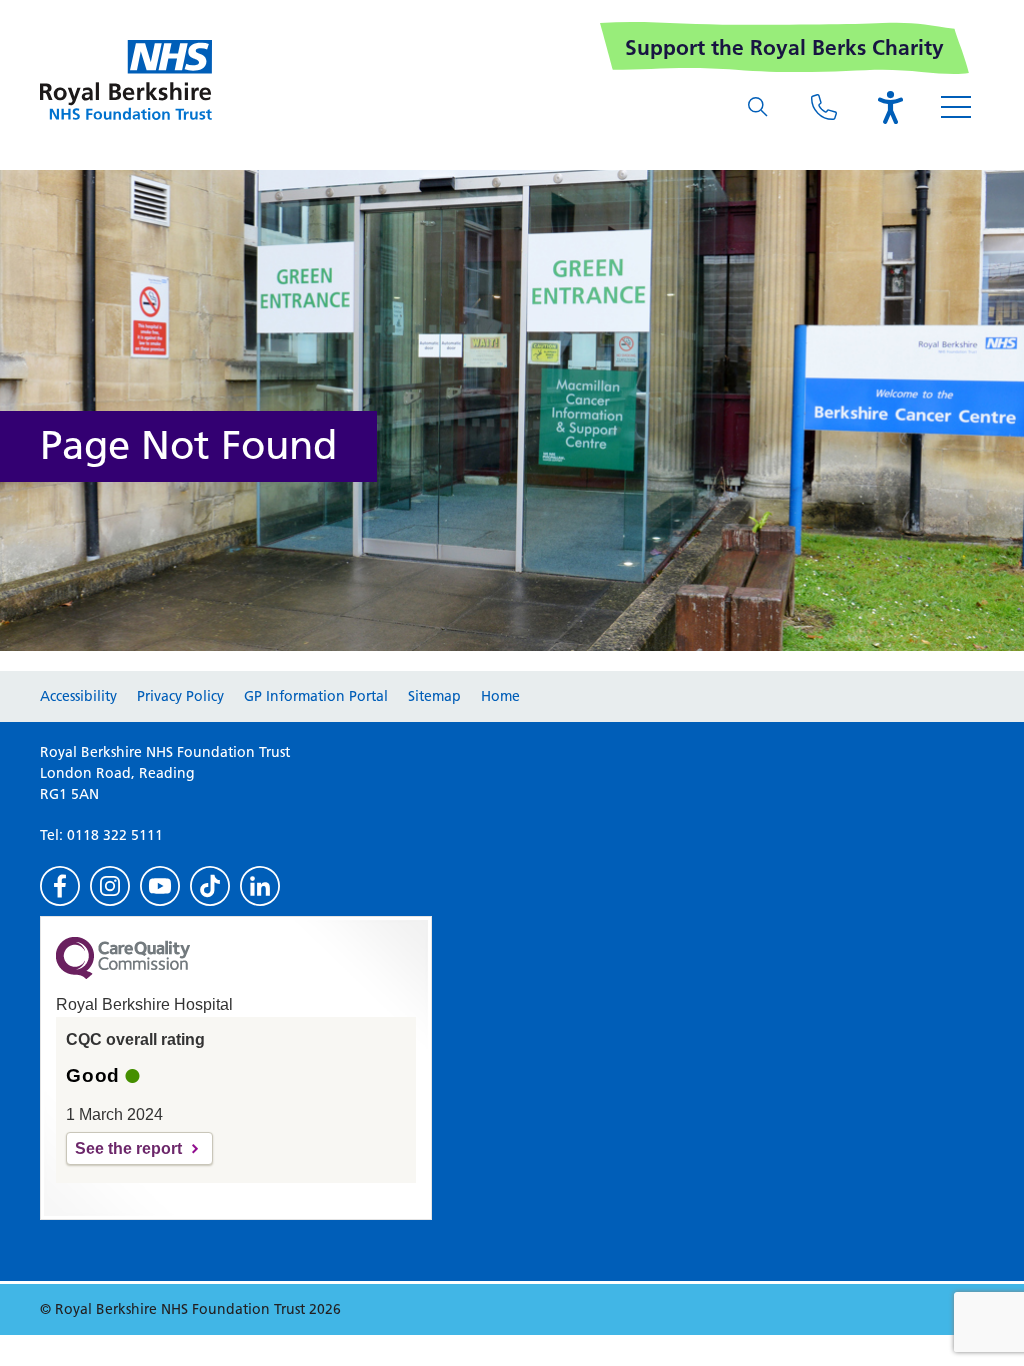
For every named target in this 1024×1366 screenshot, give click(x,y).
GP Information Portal (316, 696)
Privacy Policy (180, 696)
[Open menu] (956, 107)
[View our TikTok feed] (210, 886)
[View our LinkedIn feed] (260, 886)
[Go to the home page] (126, 80)
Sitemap (434, 696)
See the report (128, 1148)
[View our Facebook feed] (60, 886)
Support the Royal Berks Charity (784, 47)
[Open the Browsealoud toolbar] (890, 107)
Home (500, 696)
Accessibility (78, 696)
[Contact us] (824, 107)
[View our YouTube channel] (160, 886)
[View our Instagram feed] (110, 886)
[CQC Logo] (123, 974)
